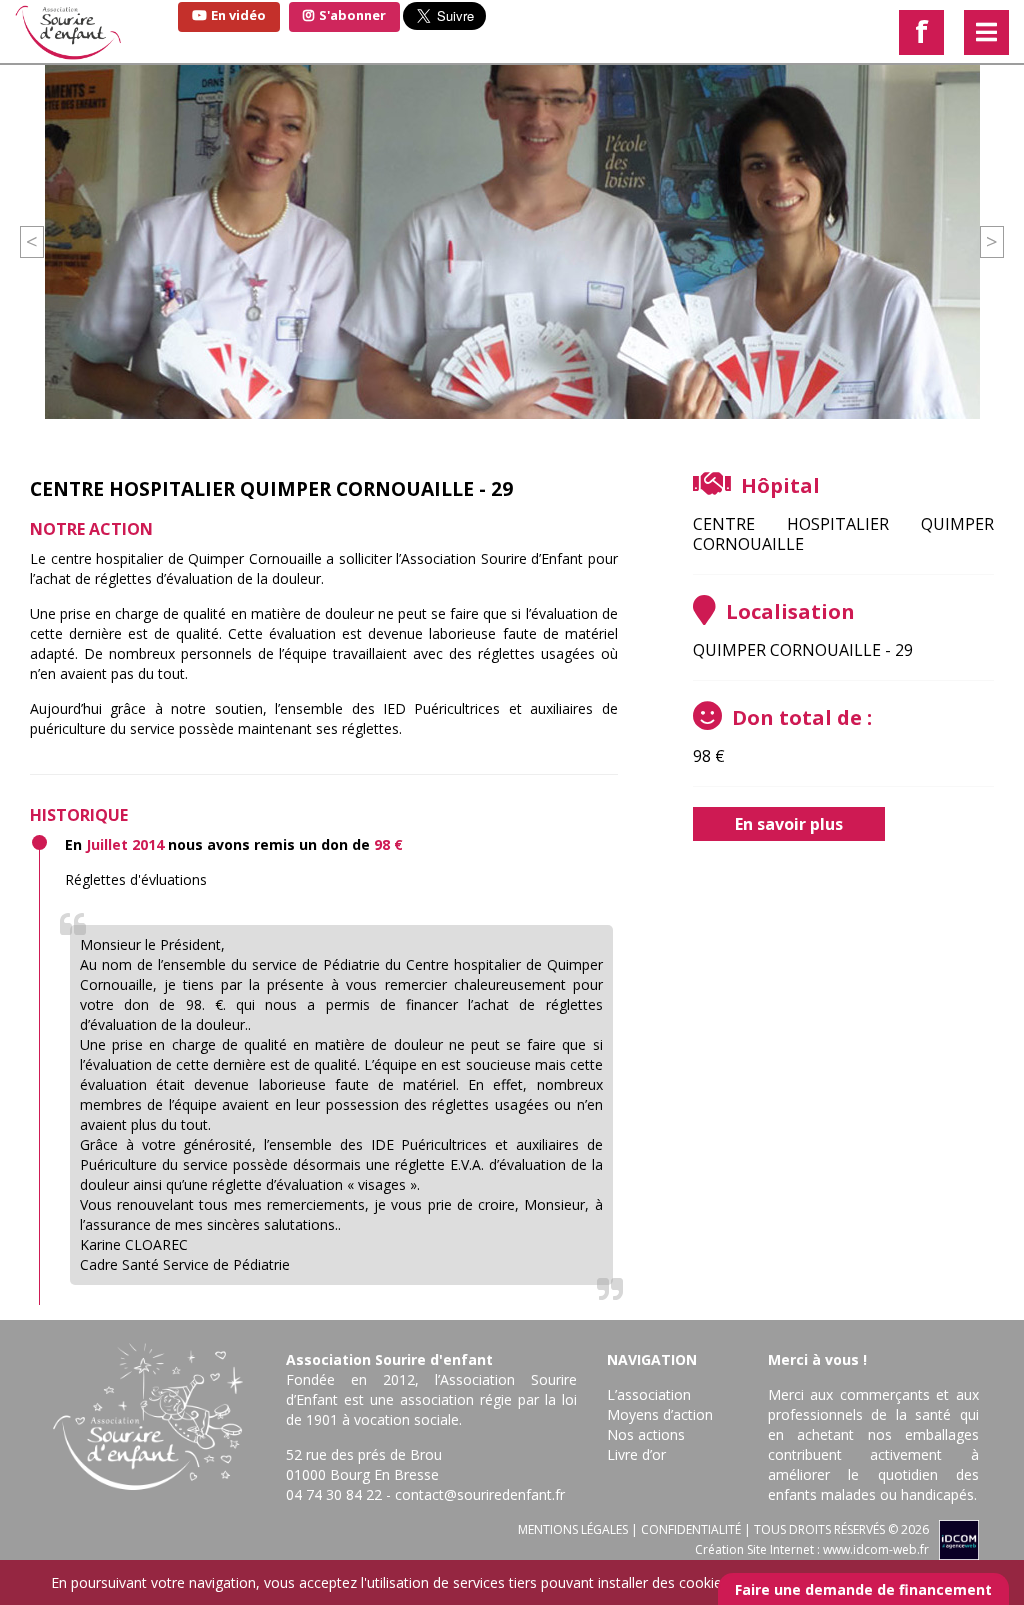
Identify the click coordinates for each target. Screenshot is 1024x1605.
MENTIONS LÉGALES (573, 1529)
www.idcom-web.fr (876, 1549)
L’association (649, 1394)
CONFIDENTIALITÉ (691, 1529)
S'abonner (351, 15)
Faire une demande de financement (863, 1589)
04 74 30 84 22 (334, 1494)
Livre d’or (636, 1454)
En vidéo (237, 15)
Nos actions (646, 1434)
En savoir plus (789, 824)
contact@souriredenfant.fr (480, 1494)
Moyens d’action (660, 1414)
